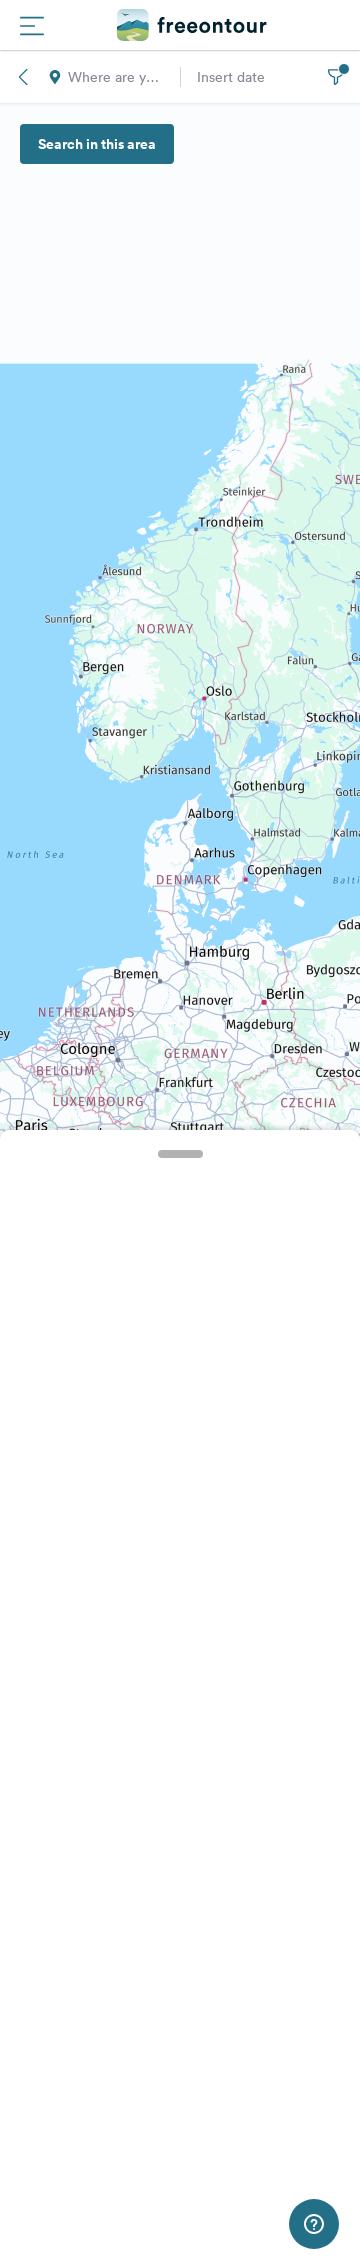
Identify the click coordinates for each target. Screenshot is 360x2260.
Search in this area (97, 144)
